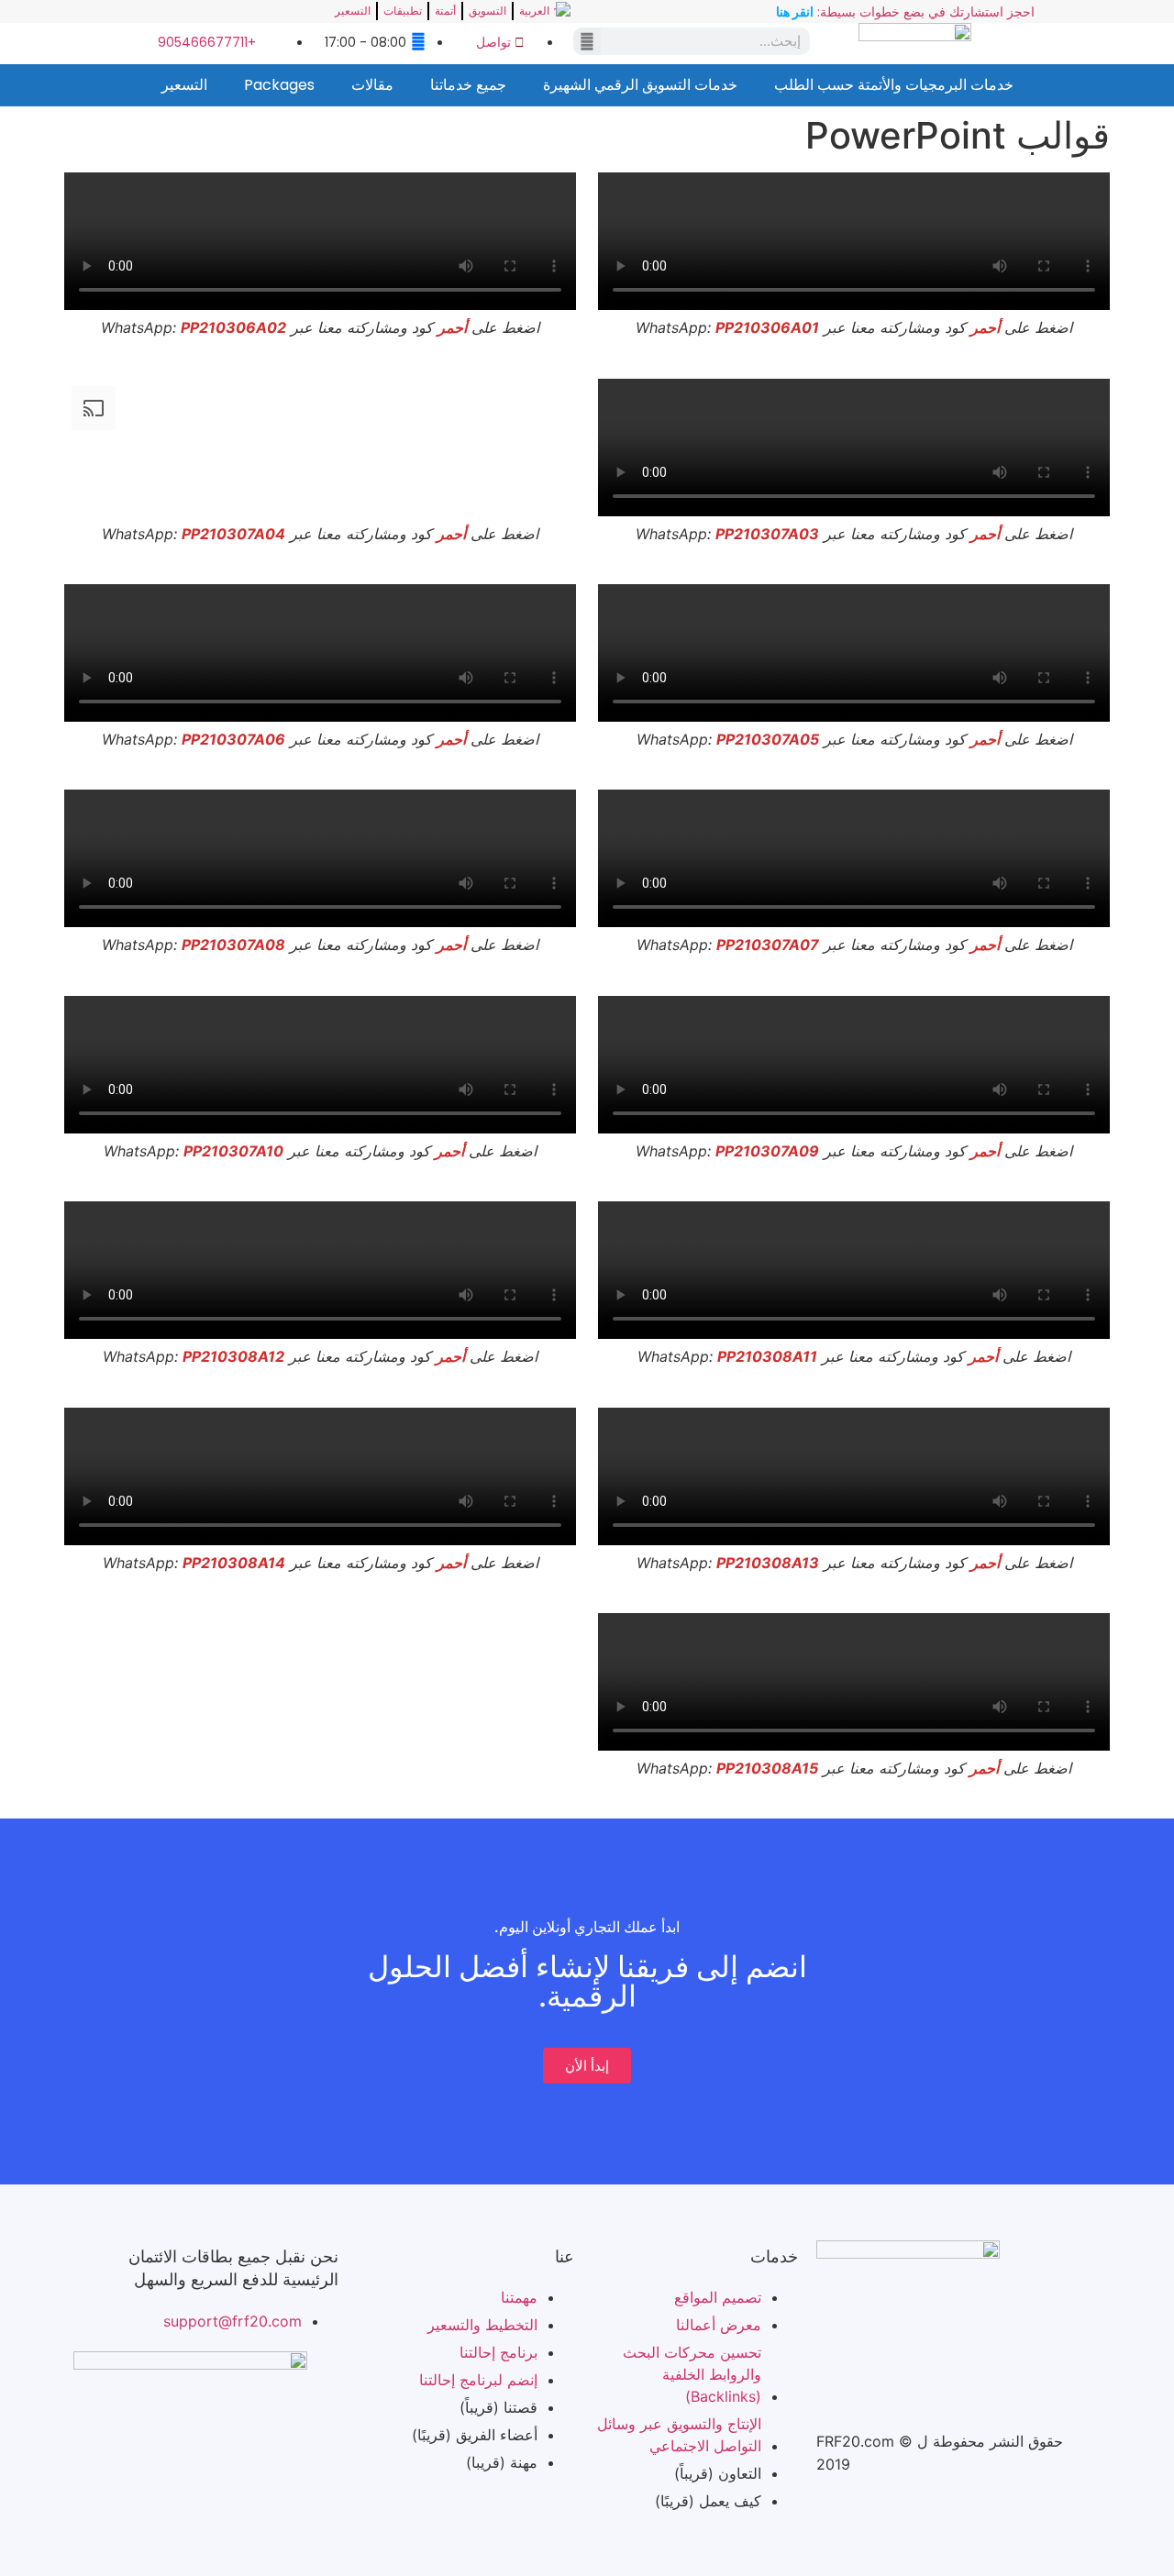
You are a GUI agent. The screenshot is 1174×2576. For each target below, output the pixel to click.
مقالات (372, 85)
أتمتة (445, 11)
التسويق (487, 11)
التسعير (353, 11)
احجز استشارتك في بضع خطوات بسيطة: (905, 12)
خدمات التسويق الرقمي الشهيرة (640, 85)
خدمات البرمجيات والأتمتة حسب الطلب (894, 85)
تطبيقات (403, 11)
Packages (279, 85)
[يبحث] (587, 41)
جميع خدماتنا (468, 85)
